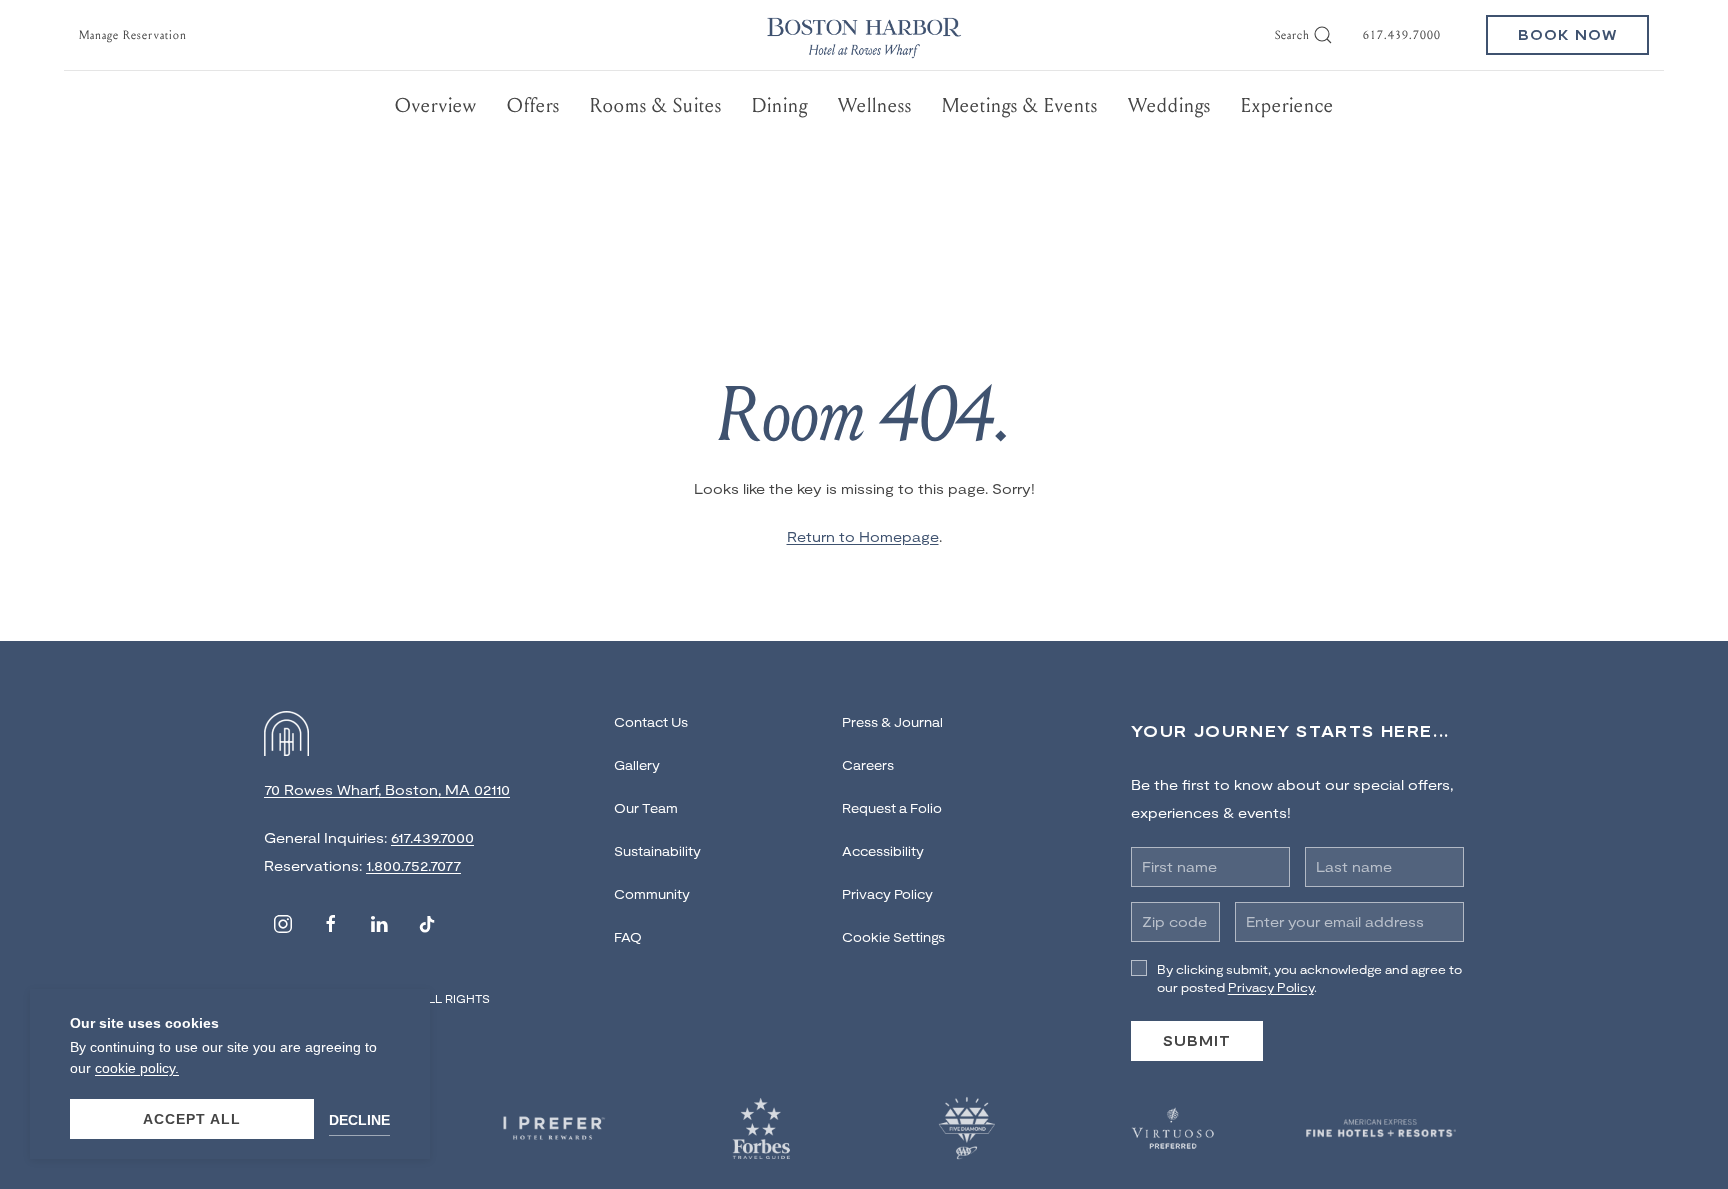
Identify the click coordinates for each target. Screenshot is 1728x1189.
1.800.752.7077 (413, 865)
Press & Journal (892, 722)
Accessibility (883, 851)
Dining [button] (780, 105)
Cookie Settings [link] (893, 937)
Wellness (875, 105)
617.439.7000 (1402, 35)
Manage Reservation (133, 35)
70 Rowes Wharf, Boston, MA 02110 (387, 789)
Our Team (646, 808)
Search (1292, 35)
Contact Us (651, 722)
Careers (868, 765)
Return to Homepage (863, 536)
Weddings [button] (1169, 105)
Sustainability (657, 851)
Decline (359, 1120)
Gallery (637, 765)
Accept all (192, 1119)
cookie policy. (137, 1068)
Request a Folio (892, 808)
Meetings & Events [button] (1020, 105)
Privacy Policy (887, 894)
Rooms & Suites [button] (656, 105)
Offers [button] (533, 105)
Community (652, 894)
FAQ (628, 937)
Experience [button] (1287, 105)
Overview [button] (436, 105)
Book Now (1567, 34)
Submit (1197, 1040)
